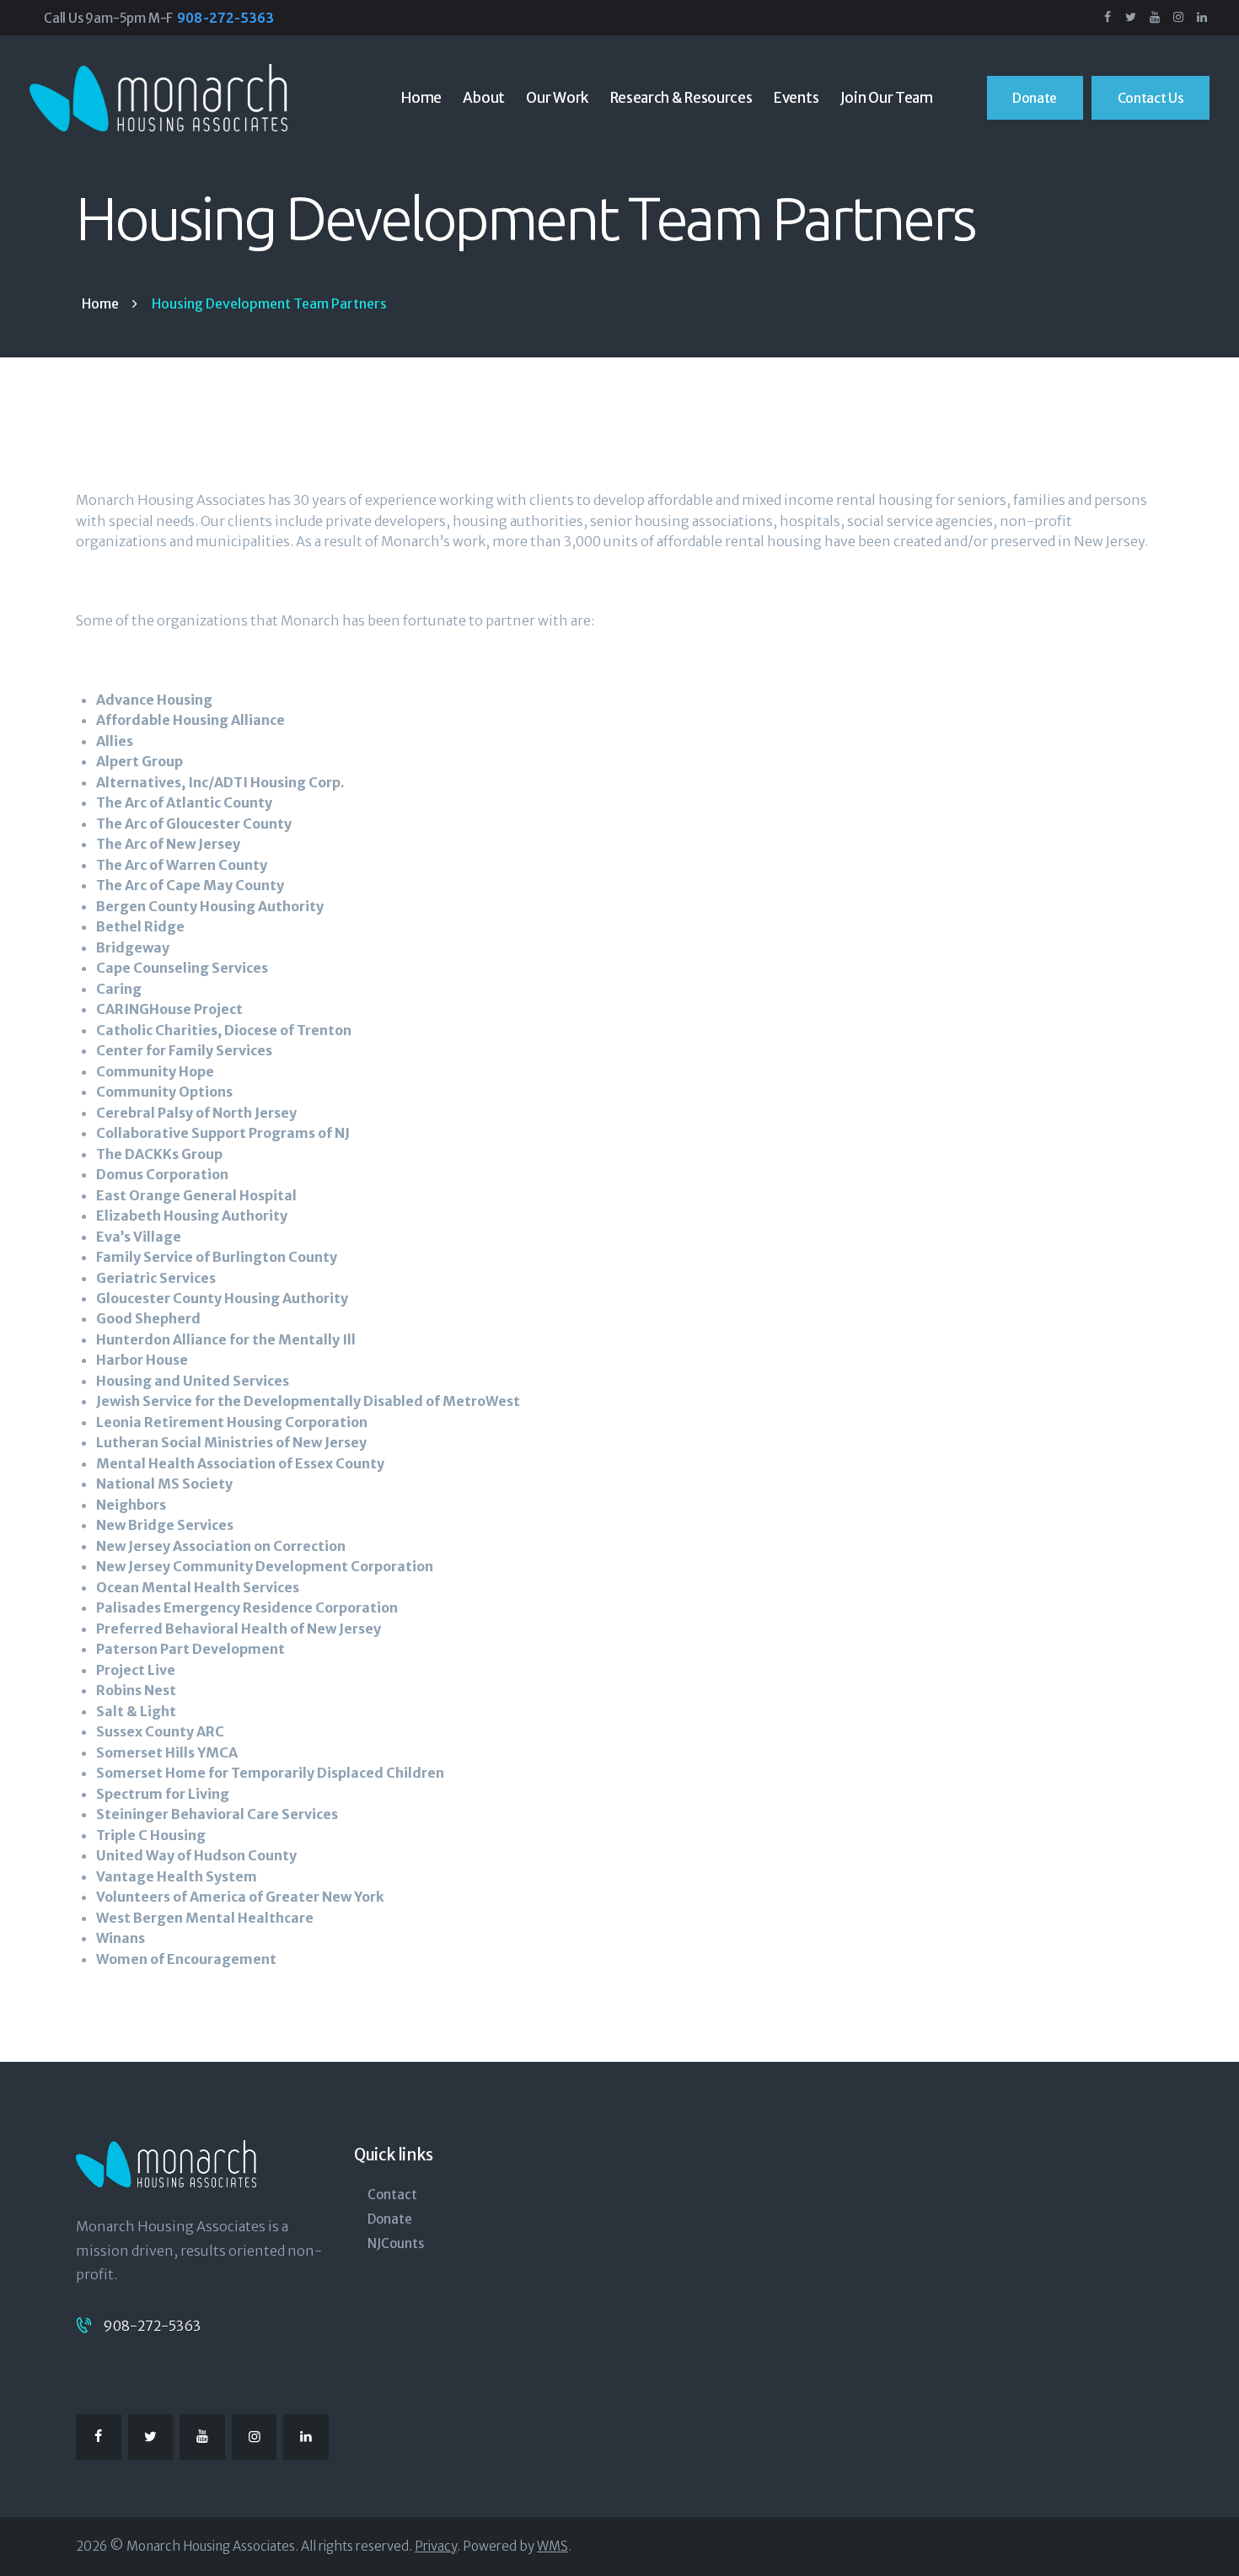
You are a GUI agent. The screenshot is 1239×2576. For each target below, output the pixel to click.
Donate (390, 2219)
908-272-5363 (152, 2326)
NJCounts (396, 2243)
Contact (392, 2195)
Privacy (436, 2546)
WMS (552, 2546)
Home (100, 304)
